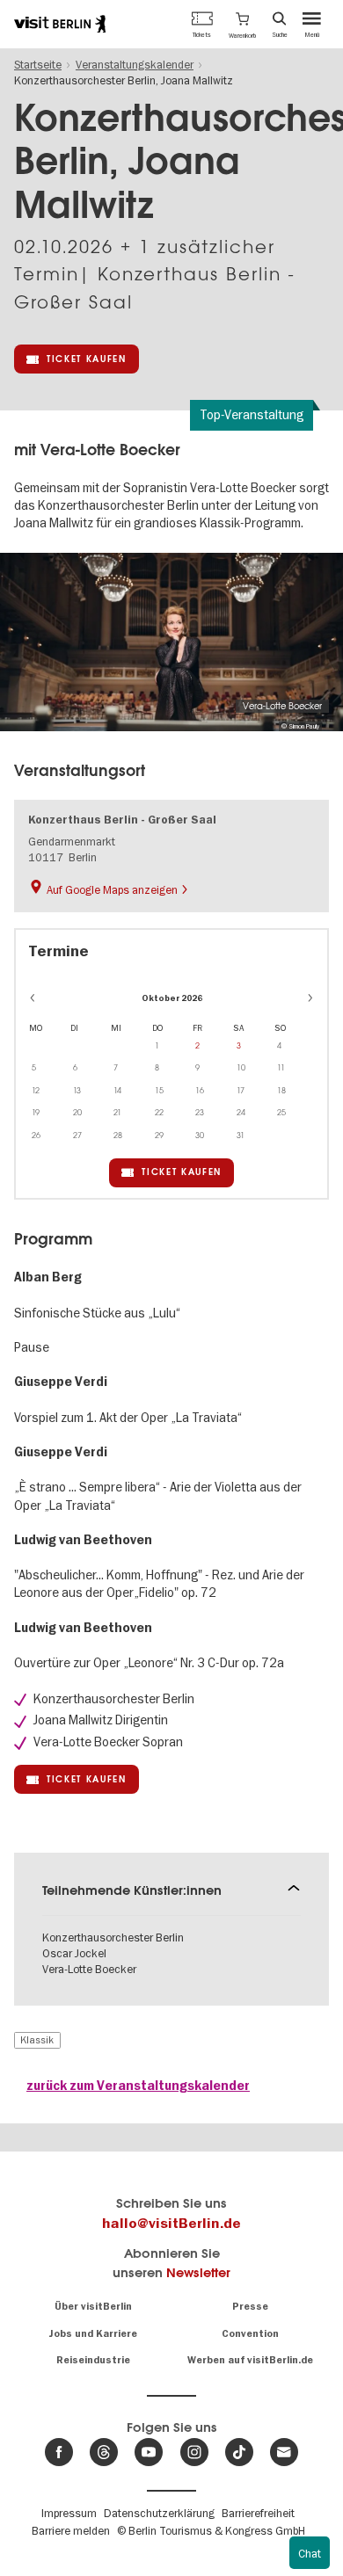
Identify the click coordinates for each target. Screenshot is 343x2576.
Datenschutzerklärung (159, 2513)
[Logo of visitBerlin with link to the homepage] (60, 24)
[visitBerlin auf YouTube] (149, 2452)
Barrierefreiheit (258, 2513)
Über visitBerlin (93, 2307)
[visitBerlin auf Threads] (104, 2452)
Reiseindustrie (93, 2360)
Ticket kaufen (87, 359)
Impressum (69, 2513)
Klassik (37, 2040)
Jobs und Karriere (93, 2334)
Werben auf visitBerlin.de (250, 2360)
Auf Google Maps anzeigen (112, 889)
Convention (250, 2334)
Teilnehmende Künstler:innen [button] (132, 1890)
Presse (250, 2307)
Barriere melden (71, 2530)
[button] (242, 24)
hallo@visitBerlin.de (171, 2224)
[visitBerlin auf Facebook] (59, 2452)
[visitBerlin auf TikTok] (239, 2452)
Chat (310, 2553)
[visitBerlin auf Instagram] (194, 2452)
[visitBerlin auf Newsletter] (284, 2452)
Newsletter (198, 2272)
